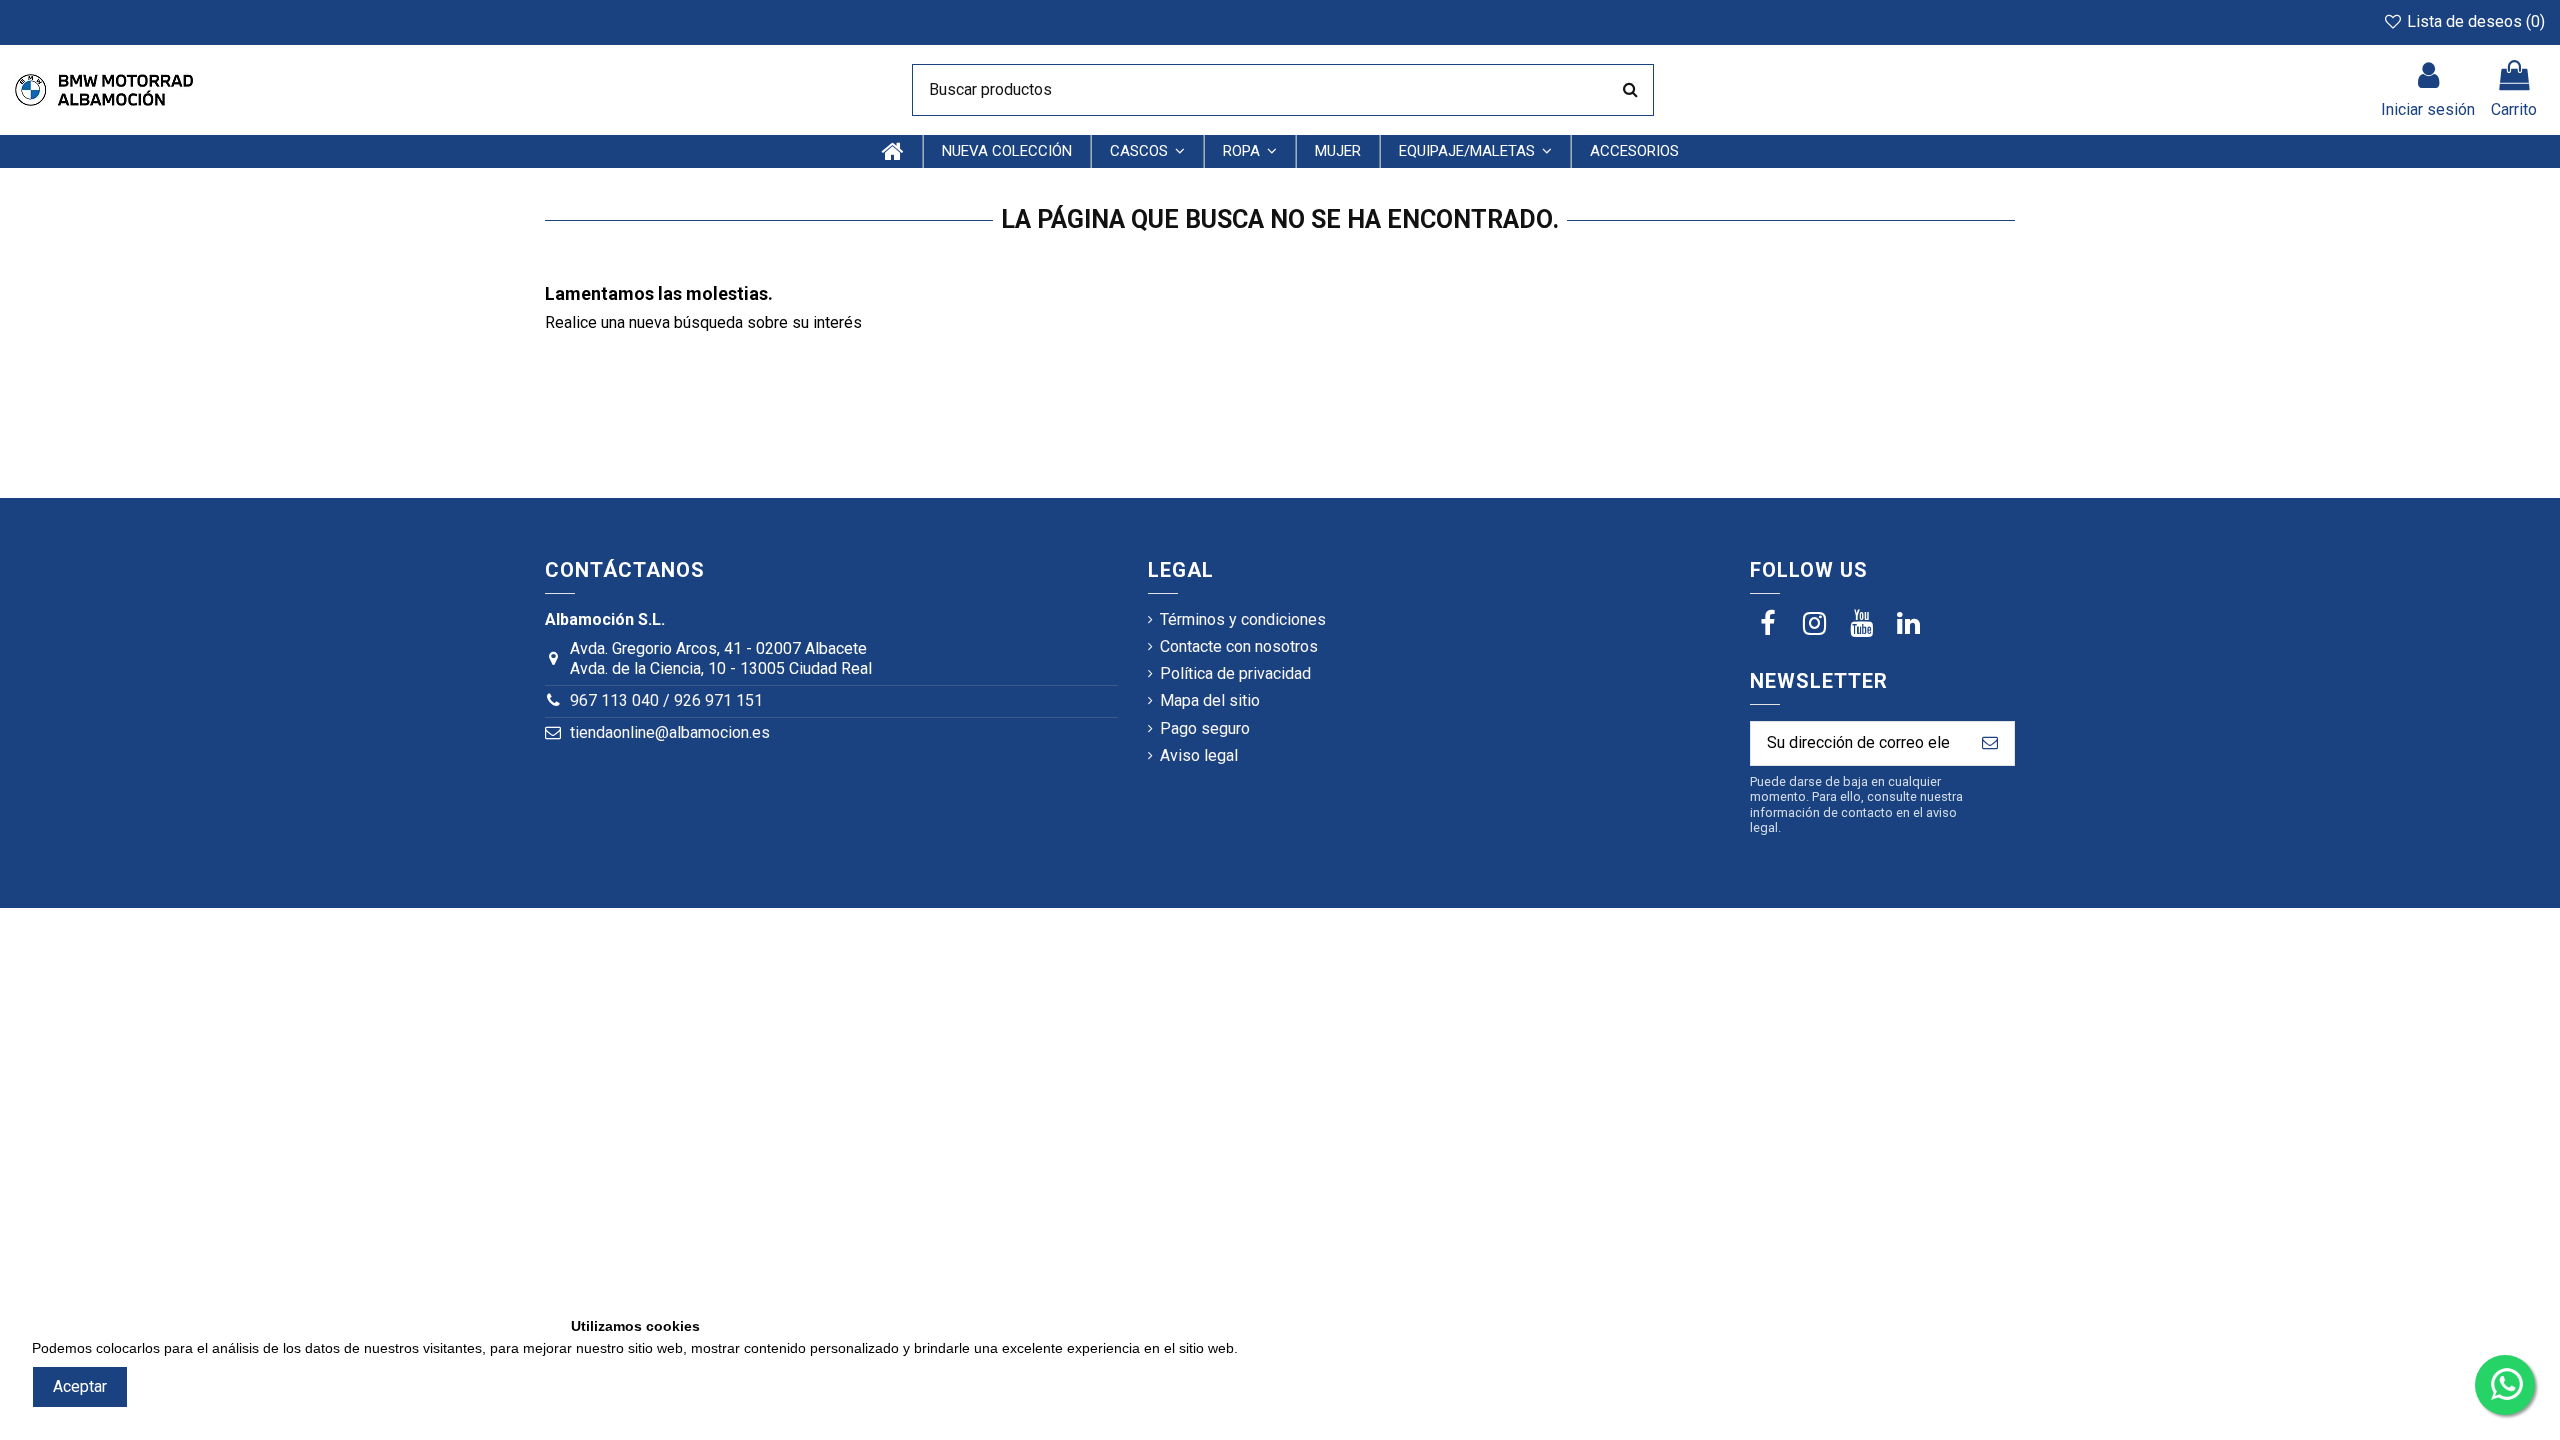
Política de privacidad (1235, 673)
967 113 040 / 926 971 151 (666, 700)
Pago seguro (1205, 728)
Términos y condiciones (1243, 619)
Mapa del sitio (1210, 700)
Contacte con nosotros (1239, 646)
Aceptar (80, 1386)
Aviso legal (1199, 755)
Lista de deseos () (2474, 21)
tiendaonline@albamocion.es (670, 732)
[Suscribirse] (1990, 743)
